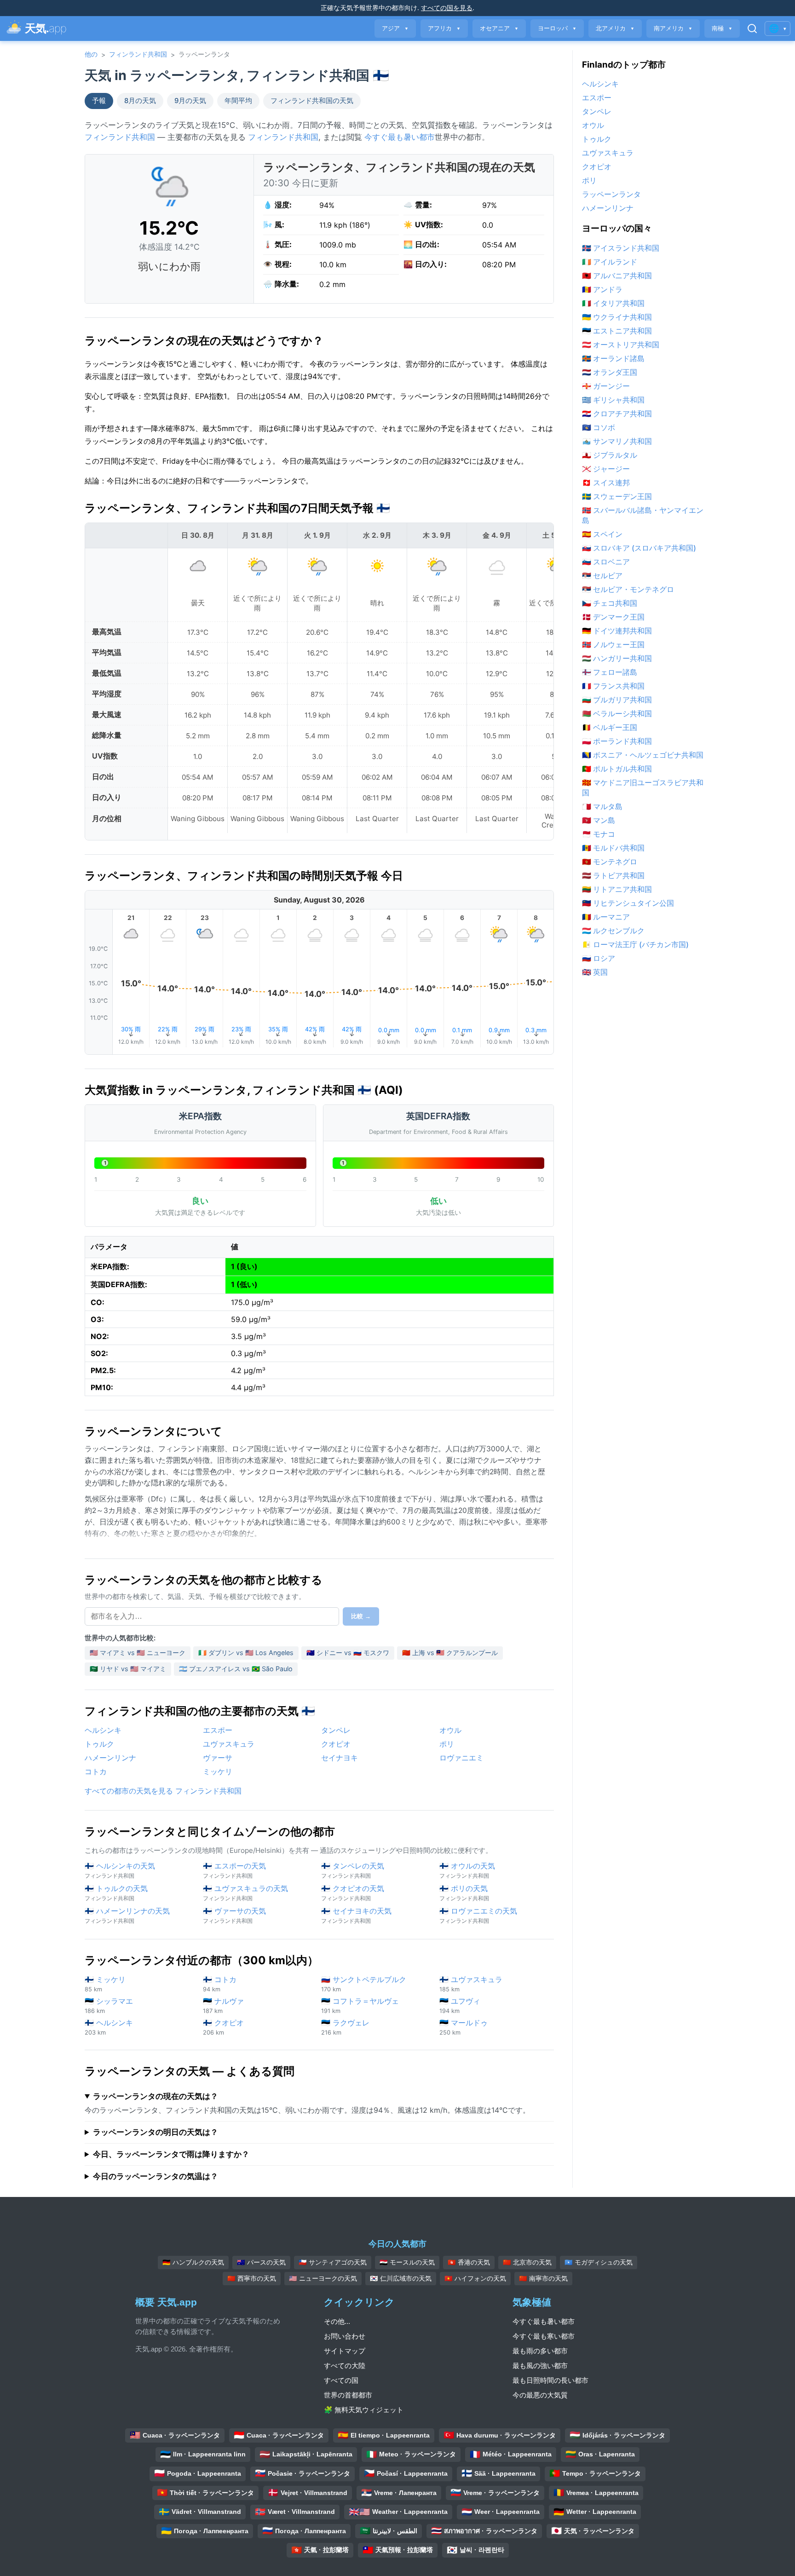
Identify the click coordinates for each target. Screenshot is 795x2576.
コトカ (96, 1771)
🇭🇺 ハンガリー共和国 (617, 658)
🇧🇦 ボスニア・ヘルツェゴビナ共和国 (643, 755)
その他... (337, 2321)
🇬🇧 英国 (595, 972)
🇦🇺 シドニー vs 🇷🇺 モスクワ (348, 1653)
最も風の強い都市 (540, 2366)
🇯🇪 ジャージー (606, 469)
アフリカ (444, 28)
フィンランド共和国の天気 (312, 101)
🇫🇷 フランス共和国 (613, 686)
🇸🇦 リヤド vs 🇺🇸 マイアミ (128, 1669)
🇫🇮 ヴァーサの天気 (234, 1915)
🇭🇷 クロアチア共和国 (617, 414)
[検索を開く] (752, 29)
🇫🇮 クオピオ (223, 2027)
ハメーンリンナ (110, 1758)
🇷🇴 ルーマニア (606, 917)
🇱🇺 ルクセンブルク (613, 931)
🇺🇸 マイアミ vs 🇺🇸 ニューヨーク (138, 1653)
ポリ (447, 1744)
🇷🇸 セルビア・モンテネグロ (628, 589)
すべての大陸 (345, 2366)
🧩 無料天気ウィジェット (364, 2410)
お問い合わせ (345, 2336)
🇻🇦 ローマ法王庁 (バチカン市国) (635, 944)
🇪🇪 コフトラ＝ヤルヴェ (360, 2005)
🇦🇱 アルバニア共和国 (617, 276)
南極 (722, 28)
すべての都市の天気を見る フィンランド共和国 (163, 1791)
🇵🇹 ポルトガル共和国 (617, 769)
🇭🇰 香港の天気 (469, 2262)
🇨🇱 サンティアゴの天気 (333, 2262)
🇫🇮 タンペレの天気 (353, 1870)
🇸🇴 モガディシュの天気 (599, 2262)
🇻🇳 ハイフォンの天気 (475, 2278)
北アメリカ (615, 28)
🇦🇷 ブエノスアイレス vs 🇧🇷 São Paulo (236, 1669)
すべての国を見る (447, 8)
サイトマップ (345, 2351)
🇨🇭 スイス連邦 (606, 483)
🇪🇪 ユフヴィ (460, 2005)
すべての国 (341, 2380)
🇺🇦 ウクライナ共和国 (617, 317)
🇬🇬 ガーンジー (606, 386)
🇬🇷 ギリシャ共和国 (613, 400)
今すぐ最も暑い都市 (400, 137)
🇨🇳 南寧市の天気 (543, 2278)
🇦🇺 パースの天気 (261, 2262)
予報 (99, 101)
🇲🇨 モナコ (599, 834)
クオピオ (336, 1744)
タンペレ (336, 1730)
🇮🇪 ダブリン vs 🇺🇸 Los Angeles (246, 1653)
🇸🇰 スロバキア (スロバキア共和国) (639, 548)
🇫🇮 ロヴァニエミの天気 (478, 1915)
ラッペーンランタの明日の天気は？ (156, 2132)
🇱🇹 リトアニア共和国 (617, 889)
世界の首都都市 (348, 2395)
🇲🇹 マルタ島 (602, 806)
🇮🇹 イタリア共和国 (613, 303)
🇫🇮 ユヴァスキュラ (471, 1984)
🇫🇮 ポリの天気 (464, 1893)
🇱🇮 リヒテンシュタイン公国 (628, 903)
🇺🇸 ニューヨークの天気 (323, 2278)
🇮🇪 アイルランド (610, 262)
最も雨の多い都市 (540, 2351)
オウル (450, 1730)
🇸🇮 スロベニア (606, 562)
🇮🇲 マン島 (599, 820)
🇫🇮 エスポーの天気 (234, 1870)
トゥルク (99, 1744)
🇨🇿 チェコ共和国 (610, 603)
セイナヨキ (340, 1758)
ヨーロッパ (557, 28)
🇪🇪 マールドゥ (464, 2027)
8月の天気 (140, 101)
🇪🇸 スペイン (602, 534)
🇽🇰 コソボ (599, 427)
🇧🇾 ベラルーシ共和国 (617, 713)
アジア (395, 28)
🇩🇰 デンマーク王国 (613, 617)
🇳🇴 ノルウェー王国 (613, 644)
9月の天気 (190, 101)
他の (91, 54)
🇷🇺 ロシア (599, 958)
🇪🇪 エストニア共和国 (617, 331)
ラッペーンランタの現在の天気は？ (156, 2096)
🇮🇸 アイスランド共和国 (621, 248)
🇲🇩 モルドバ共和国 (613, 848)
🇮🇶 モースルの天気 (407, 2262)
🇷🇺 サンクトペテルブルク (364, 1984)
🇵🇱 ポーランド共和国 (617, 741)
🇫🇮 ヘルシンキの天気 (120, 1870)
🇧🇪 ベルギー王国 (610, 727)
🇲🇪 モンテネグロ (610, 862)
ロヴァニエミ (461, 1758)
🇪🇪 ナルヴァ (223, 2005)
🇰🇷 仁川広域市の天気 (401, 2278)
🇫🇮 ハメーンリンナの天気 (127, 1915)
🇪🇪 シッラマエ (109, 2005)
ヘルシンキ (103, 1730)
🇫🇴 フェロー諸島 (610, 672)
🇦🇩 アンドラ (602, 289)
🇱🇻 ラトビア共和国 (613, 875)
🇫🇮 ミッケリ (105, 1984)
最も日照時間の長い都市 (550, 2380)
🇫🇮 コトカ (220, 1984)
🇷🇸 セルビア (602, 575)
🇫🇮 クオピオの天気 (353, 1893)
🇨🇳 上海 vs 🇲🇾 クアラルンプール (450, 1653)
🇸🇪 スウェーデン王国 (617, 496)
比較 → (361, 1616)
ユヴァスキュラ (229, 1744)
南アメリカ (673, 28)
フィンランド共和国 (138, 54)
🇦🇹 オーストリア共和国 (621, 345)
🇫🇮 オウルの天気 (467, 1870)
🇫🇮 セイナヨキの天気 (356, 1915)
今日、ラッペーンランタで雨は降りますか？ (171, 2154)
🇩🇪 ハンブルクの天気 (193, 2262)
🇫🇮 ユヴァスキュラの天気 (245, 1893)
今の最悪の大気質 (540, 2395)
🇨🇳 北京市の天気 (527, 2262)
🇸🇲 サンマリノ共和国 (617, 441)
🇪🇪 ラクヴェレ (345, 2027)
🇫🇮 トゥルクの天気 (116, 1893)
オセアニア (499, 28)
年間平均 (238, 101)
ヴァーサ (218, 1758)
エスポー (218, 1730)
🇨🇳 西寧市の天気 (252, 2278)
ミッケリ (218, 1771)
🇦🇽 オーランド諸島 (613, 358)
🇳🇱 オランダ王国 (610, 372)
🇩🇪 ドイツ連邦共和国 (617, 631)
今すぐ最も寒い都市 (544, 2336)
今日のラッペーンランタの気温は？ (156, 2176)
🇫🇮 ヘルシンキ (109, 2027)
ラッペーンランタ (611, 194)
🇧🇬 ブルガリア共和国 (617, 700)
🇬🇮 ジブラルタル (610, 455)
